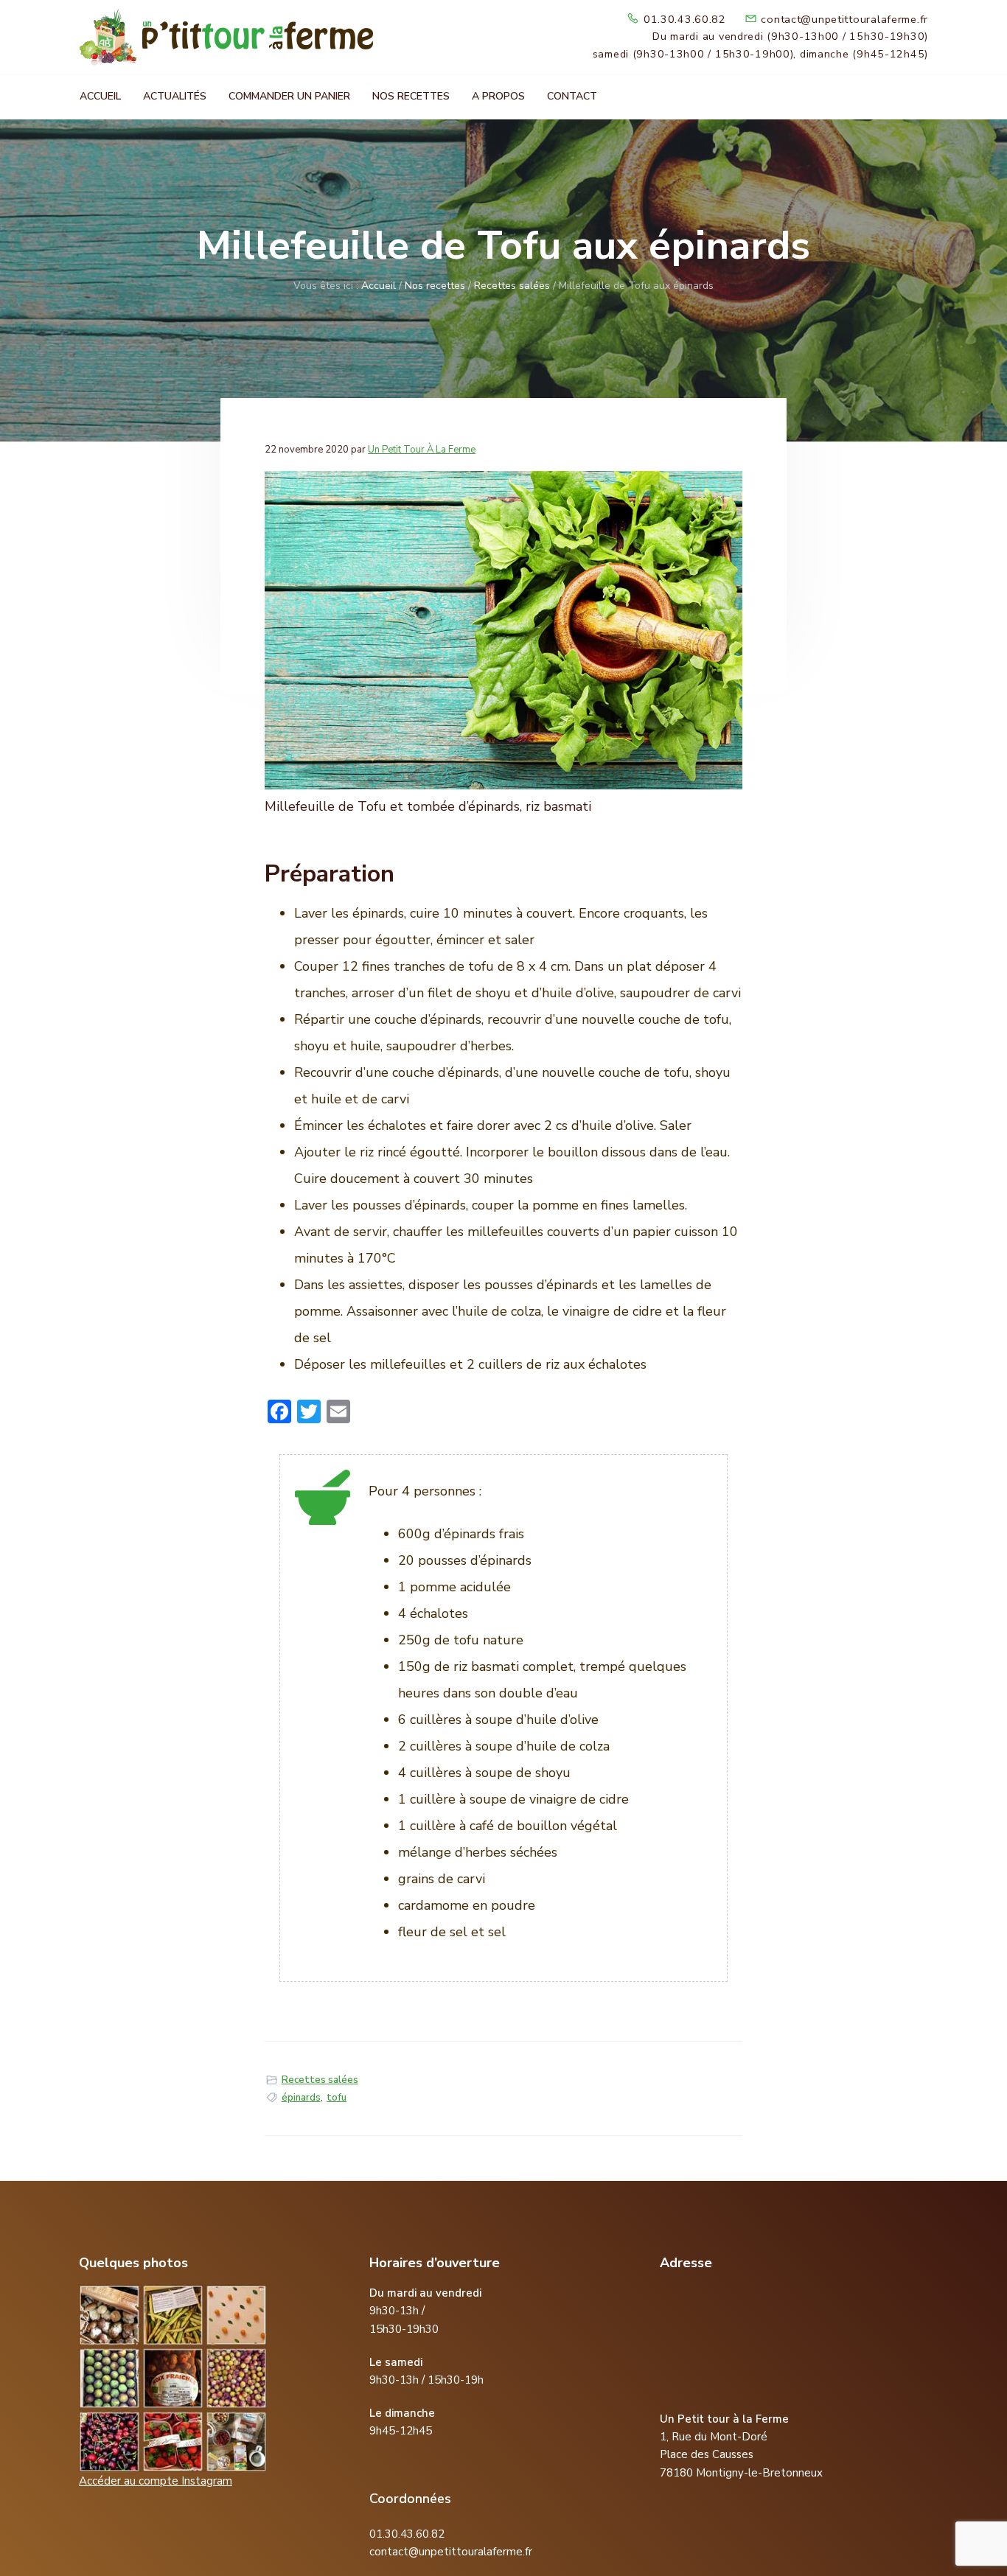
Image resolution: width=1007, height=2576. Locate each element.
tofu (337, 2098)
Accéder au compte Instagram (156, 2481)
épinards (301, 2098)
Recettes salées (320, 2080)
